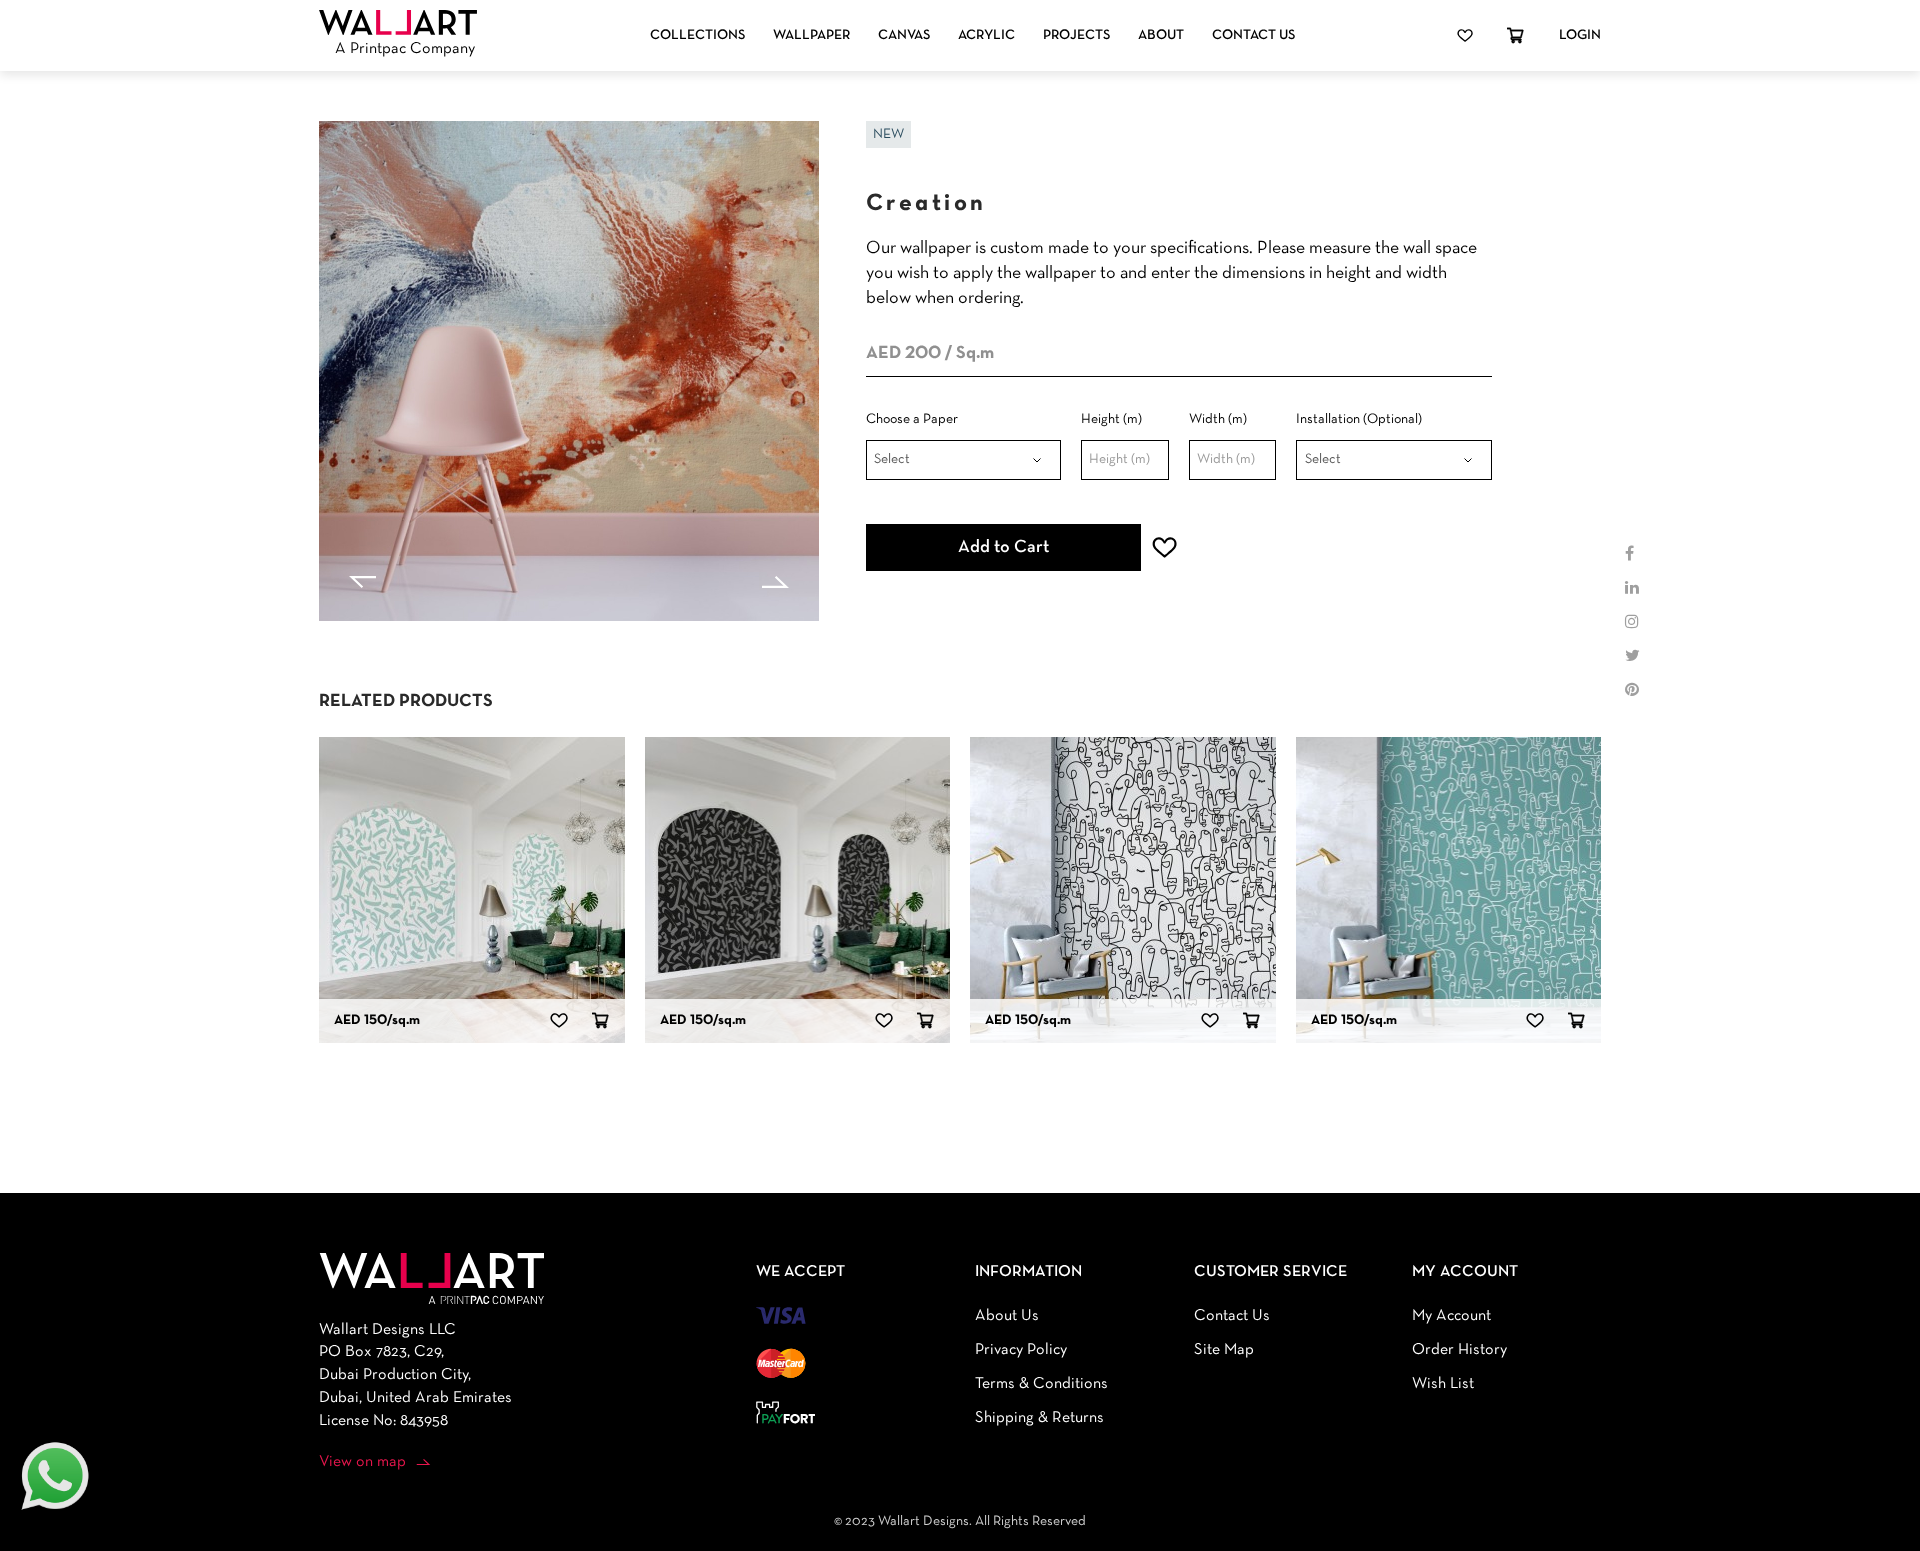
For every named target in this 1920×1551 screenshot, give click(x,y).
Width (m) (1218, 419)
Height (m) (1111, 419)
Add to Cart (1003, 547)
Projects (1076, 35)
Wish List (1443, 1384)
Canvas (904, 35)
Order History (1459, 1350)
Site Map (1224, 1350)
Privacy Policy (1021, 1350)
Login (1580, 35)
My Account (1451, 1316)
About (1161, 35)
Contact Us (1253, 35)
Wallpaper (811, 35)
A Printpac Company (405, 49)
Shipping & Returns (1039, 1418)
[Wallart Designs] (398, 23)
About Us (1007, 1316)
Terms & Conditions (1041, 1384)
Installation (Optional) (1359, 419)
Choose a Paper (912, 419)
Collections (697, 35)
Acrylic (986, 35)
